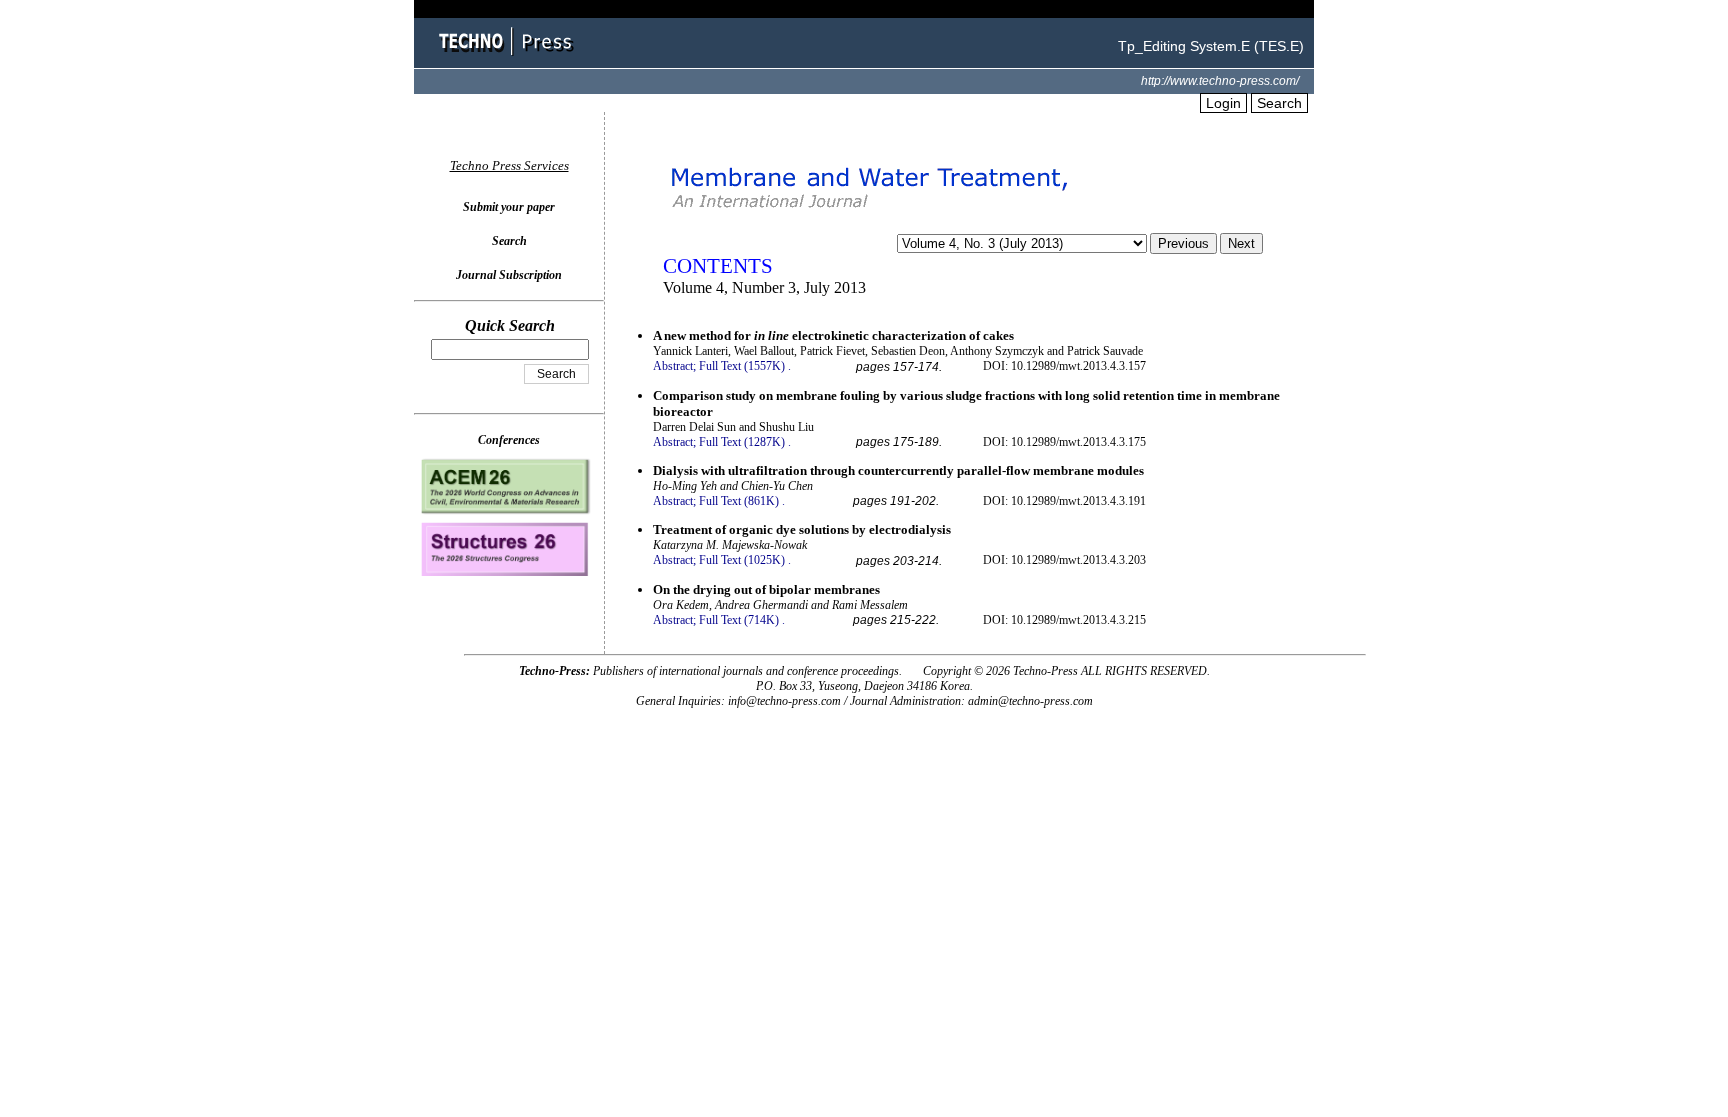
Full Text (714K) (739, 620)
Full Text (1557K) (742, 366)
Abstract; (674, 366)
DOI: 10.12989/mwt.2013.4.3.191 (1064, 501)
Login (1223, 103)
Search (1279, 103)
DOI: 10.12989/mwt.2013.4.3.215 (1064, 620)
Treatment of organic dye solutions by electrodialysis (802, 529)
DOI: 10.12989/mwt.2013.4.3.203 (1064, 560)
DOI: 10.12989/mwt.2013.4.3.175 (1064, 442)
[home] (509, 57)
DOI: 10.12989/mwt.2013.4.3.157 (1064, 366)
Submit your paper (509, 207)
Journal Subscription (509, 275)
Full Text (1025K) (742, 560)
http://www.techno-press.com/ (1220, 81)
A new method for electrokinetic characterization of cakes (833, 335)
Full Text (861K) (739, 501)
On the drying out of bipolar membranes (766, 589)
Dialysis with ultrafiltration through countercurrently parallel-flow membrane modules (898, 470)
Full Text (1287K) (742, 442)
